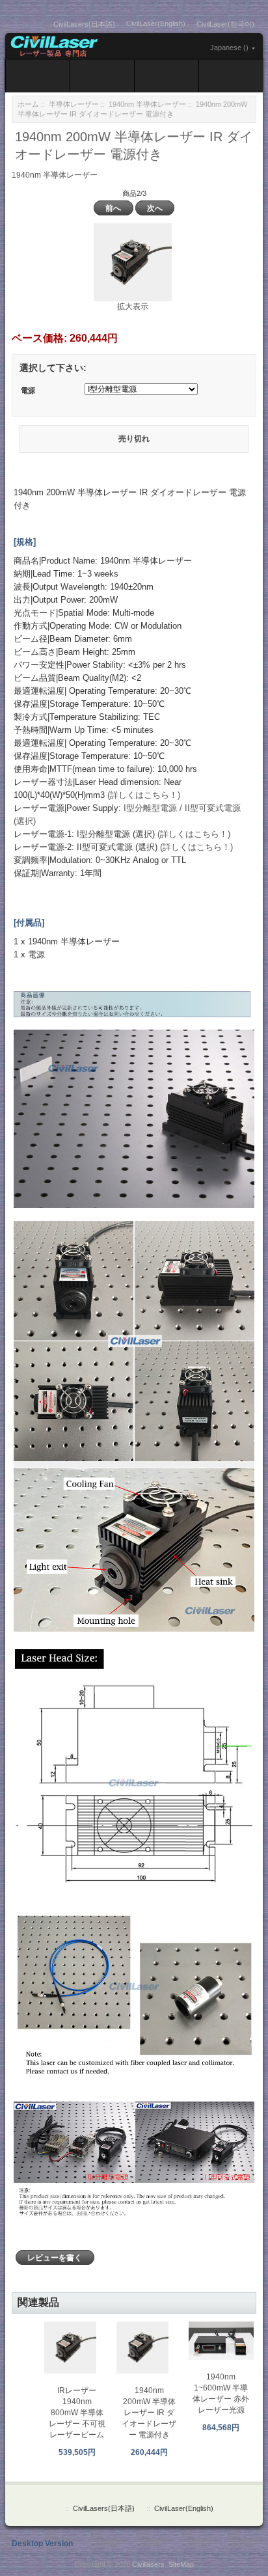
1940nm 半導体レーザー (147, 104)
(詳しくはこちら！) (144, 795)
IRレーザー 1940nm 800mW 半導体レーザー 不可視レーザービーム (77, 2413)
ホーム (28, 104)
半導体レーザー (74, 104)
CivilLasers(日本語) (84, 24)
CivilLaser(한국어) (225, 24)
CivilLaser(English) (156, 23)
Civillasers (148, 2564)
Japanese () (229, 48)
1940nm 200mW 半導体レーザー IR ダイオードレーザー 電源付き (149, 2413)
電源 (28, 391)
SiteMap (181, 2564)
